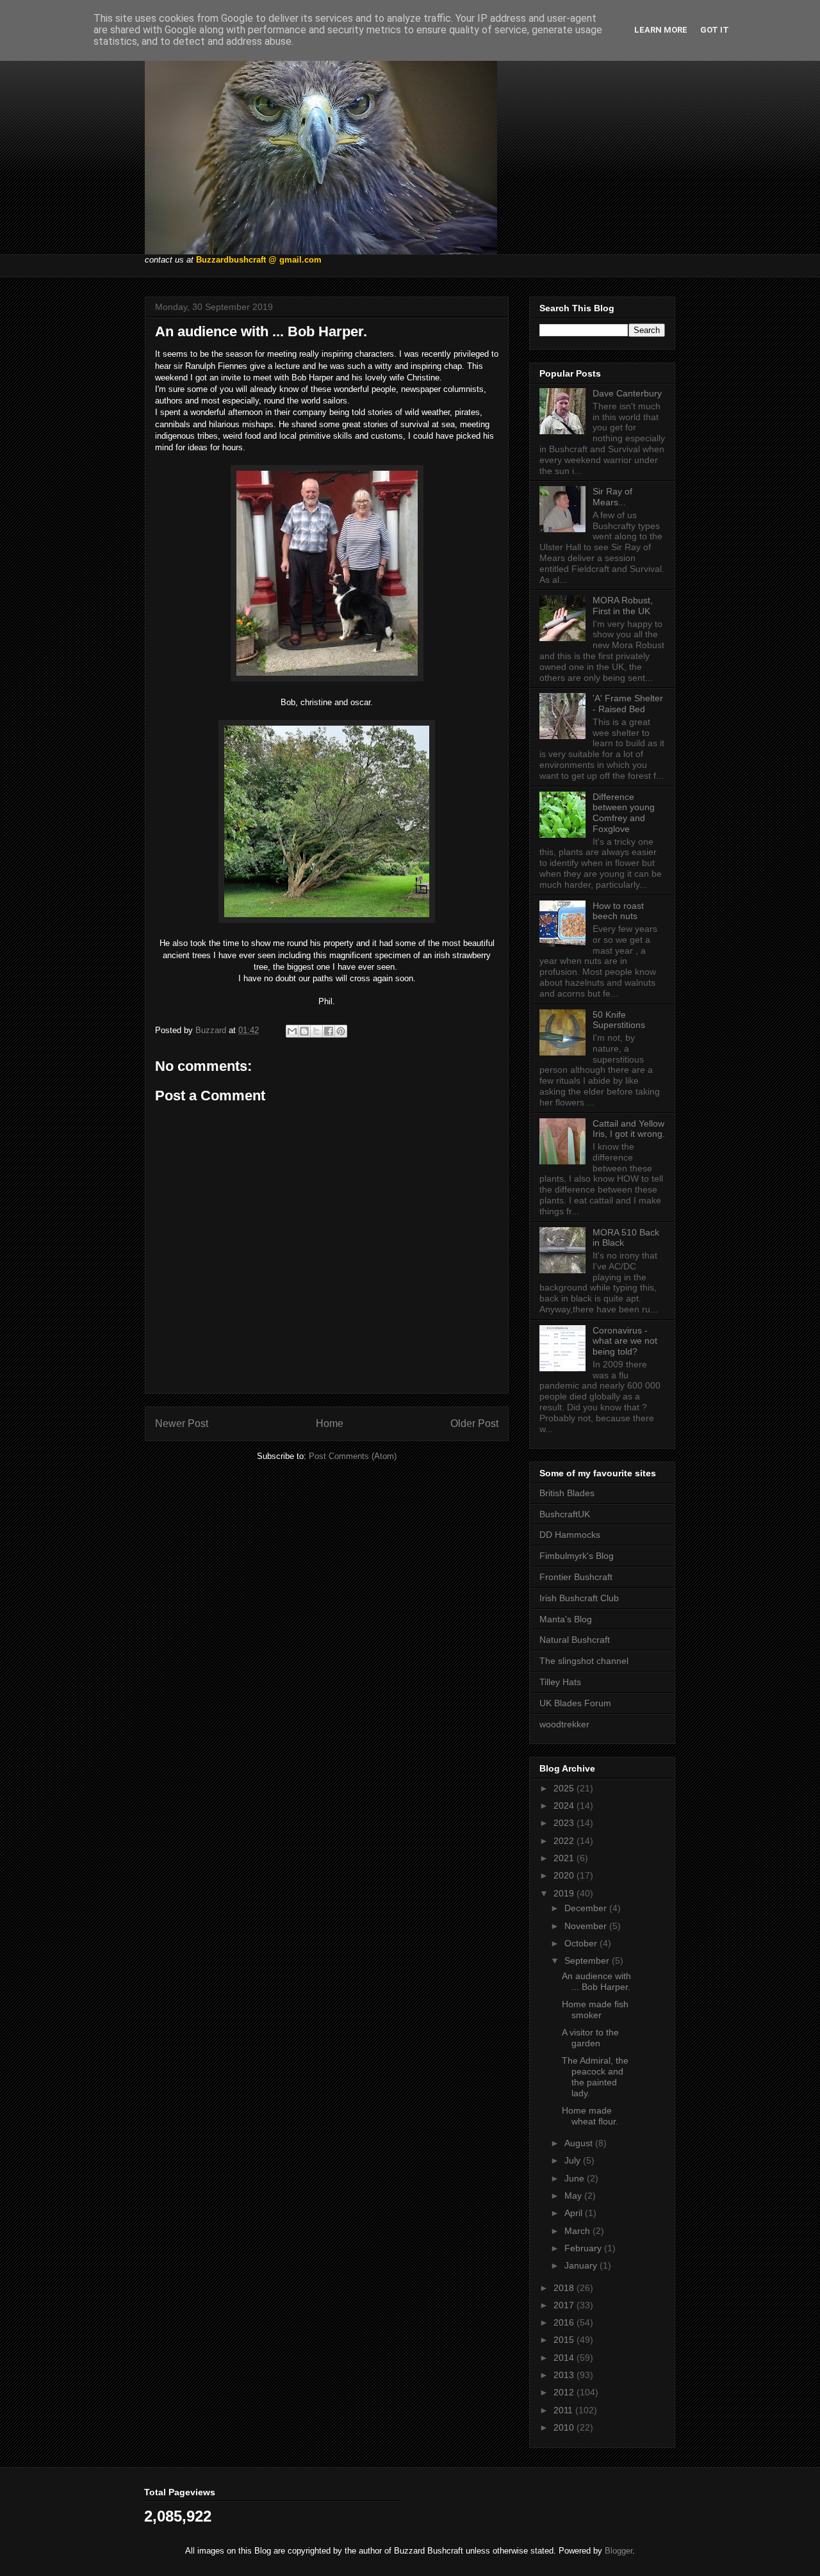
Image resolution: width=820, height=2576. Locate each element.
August (580, 2143)
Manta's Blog (566, 1619)
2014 (565, 2358)
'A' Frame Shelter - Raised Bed (628, 704)
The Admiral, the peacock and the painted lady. (595, 2076)
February (584, 2248)
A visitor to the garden (590, 2038)
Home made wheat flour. (590, 2116)
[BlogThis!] (304, 1031)
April (575, 2213)
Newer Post (182, 1423)
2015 (565, 2340)
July (574, 2160)
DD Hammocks (570, 1535)
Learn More (661, 30)
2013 (565, 2375)
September (588, 1961)
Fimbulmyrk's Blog (577, 1556)
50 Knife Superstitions (619, 1020)
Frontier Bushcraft (576, 1577)
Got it (715, 30)
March (578, 2231)
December (587, 1908)
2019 (565, 1893)
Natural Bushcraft (575, 1640)
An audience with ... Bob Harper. (596, 1981)
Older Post (474, 1423)
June (576, 2178)
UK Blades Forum (575, 1703)
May (574, 2196)
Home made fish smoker (595, 2009)
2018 (565, 2288)
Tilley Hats (560, 1682)
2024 (565, 1806)
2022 (565, 1841)
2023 (565, 1823)
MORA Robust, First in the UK (623, 606)
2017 (565, 2305)
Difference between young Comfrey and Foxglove (624, 813)
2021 (565, 1858)
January (582, 2265)
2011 (564, 2410)
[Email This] (292, 1031)
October (582, 1943)
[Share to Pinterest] (341, 1031)
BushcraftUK (565, 1514)
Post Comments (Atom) (353, 1456)
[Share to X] (316, 1031)
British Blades (567, 1493)
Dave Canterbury (627, 393)
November (587, 1926)
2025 (565, 1788)
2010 (565, 2427)
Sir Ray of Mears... (612, 497)
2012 (565, 2392)
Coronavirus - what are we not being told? (625, 1341)
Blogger (619, 2551)
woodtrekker (564, 1724)
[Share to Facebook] (329, 1031)
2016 (565, 2322)
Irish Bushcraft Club (579, 1598)
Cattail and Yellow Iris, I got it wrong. (629, 1129)
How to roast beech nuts (618, 911)
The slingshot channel (584, 1661)
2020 (565, 1875)
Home (330, 1423)
